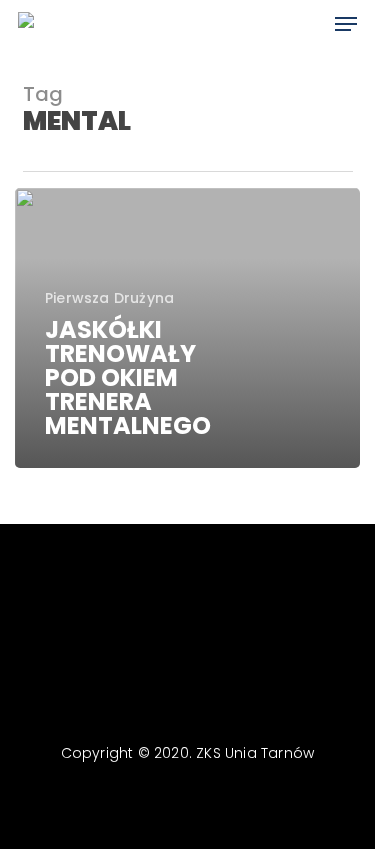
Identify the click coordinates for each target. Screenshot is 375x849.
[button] (346, 24)
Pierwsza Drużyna (109, 298)
